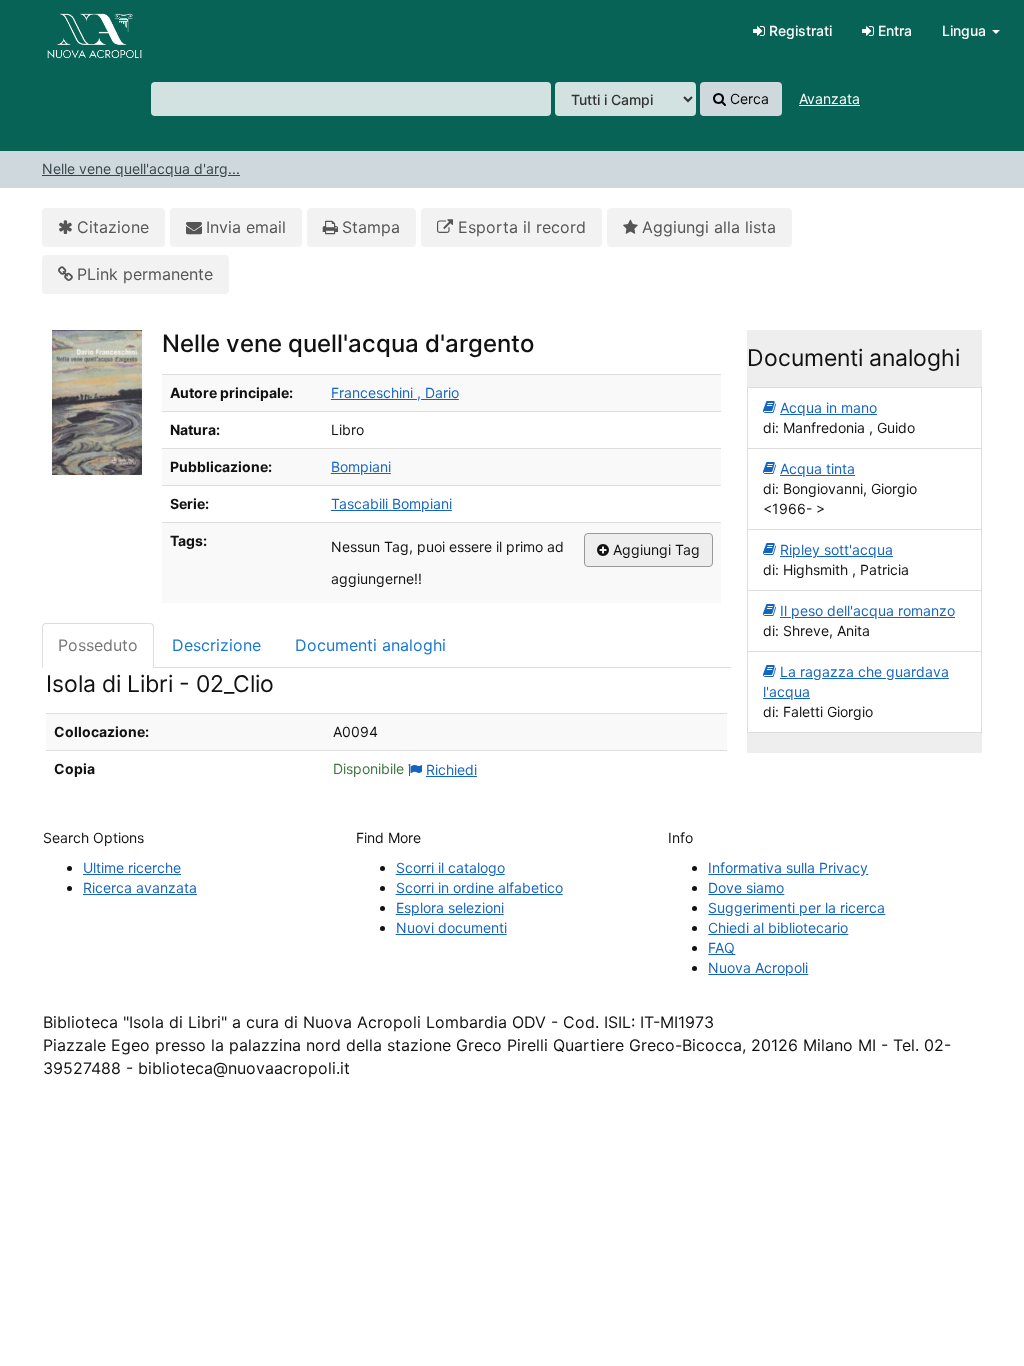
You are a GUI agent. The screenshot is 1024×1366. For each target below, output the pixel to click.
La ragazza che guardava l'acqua (856, 681)
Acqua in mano (828, 407)
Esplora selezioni (450, 907)
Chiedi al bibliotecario (778, 927)
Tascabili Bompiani (391, 503)
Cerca (747, 98)
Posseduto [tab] (98, 645)
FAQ (721, 947)
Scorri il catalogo (450, 867)
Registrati (798, 30)
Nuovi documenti (451, 927)
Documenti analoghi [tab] (370, 645)
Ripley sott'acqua (836, 549)
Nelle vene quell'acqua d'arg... (141, 168)
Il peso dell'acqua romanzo (867, 610)
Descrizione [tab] (216, 645)
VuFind (65, 31)
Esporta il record (519, 227)
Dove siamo (746, 887)
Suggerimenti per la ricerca (796, 907)
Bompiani (361, 466)
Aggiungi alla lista (709, 227)
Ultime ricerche (132, 867)
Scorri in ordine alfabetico (479, 887)
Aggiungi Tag (654, 549)
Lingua (966, 30)
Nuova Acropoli (758, 967)
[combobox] (351, 99)
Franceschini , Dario (395, 392)
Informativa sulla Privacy (788, 867)
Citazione (113, 227)
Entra (893, 30)
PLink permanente (145, 274)
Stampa (371, 227)
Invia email (246, 227)
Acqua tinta (817, 468)
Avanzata (829, 98)
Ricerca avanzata (140, 887)
